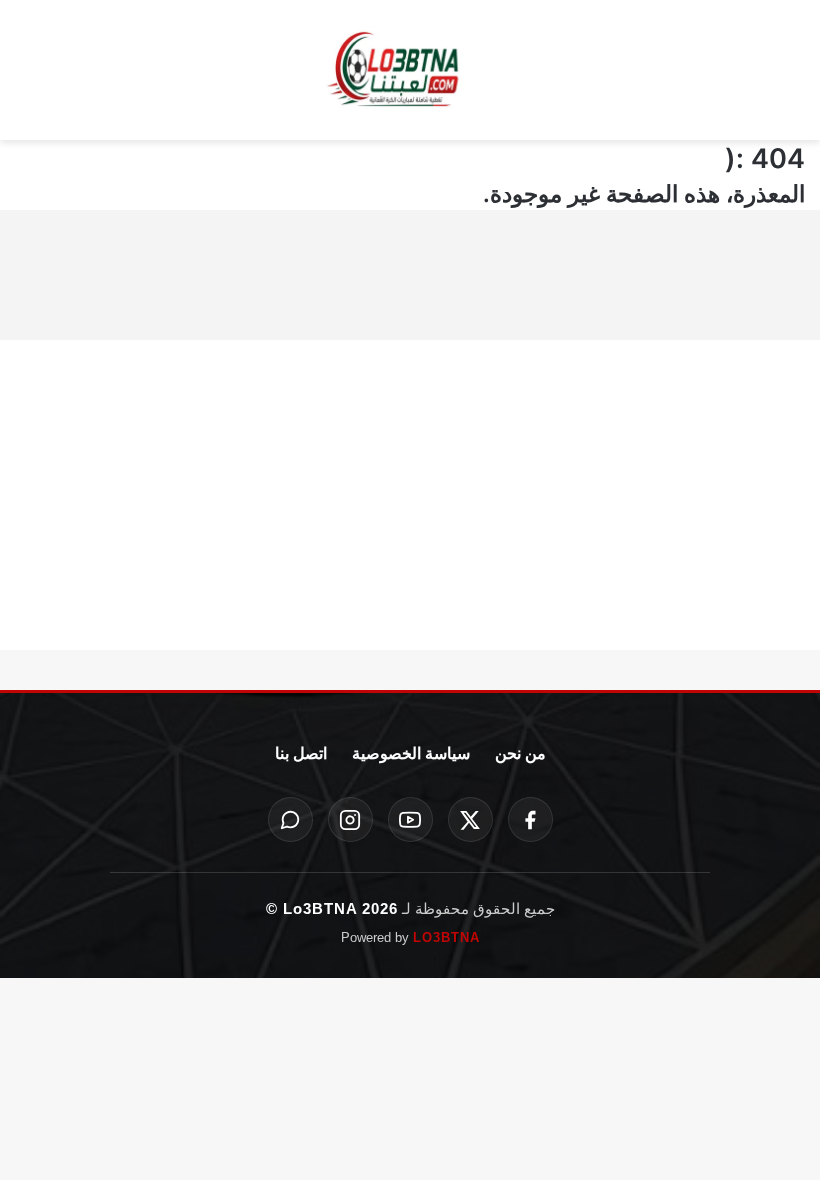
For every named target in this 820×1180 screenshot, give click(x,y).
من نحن (520, 753)
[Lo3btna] (410, 70)
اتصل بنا (301, 753)
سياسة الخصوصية (411, 753)
